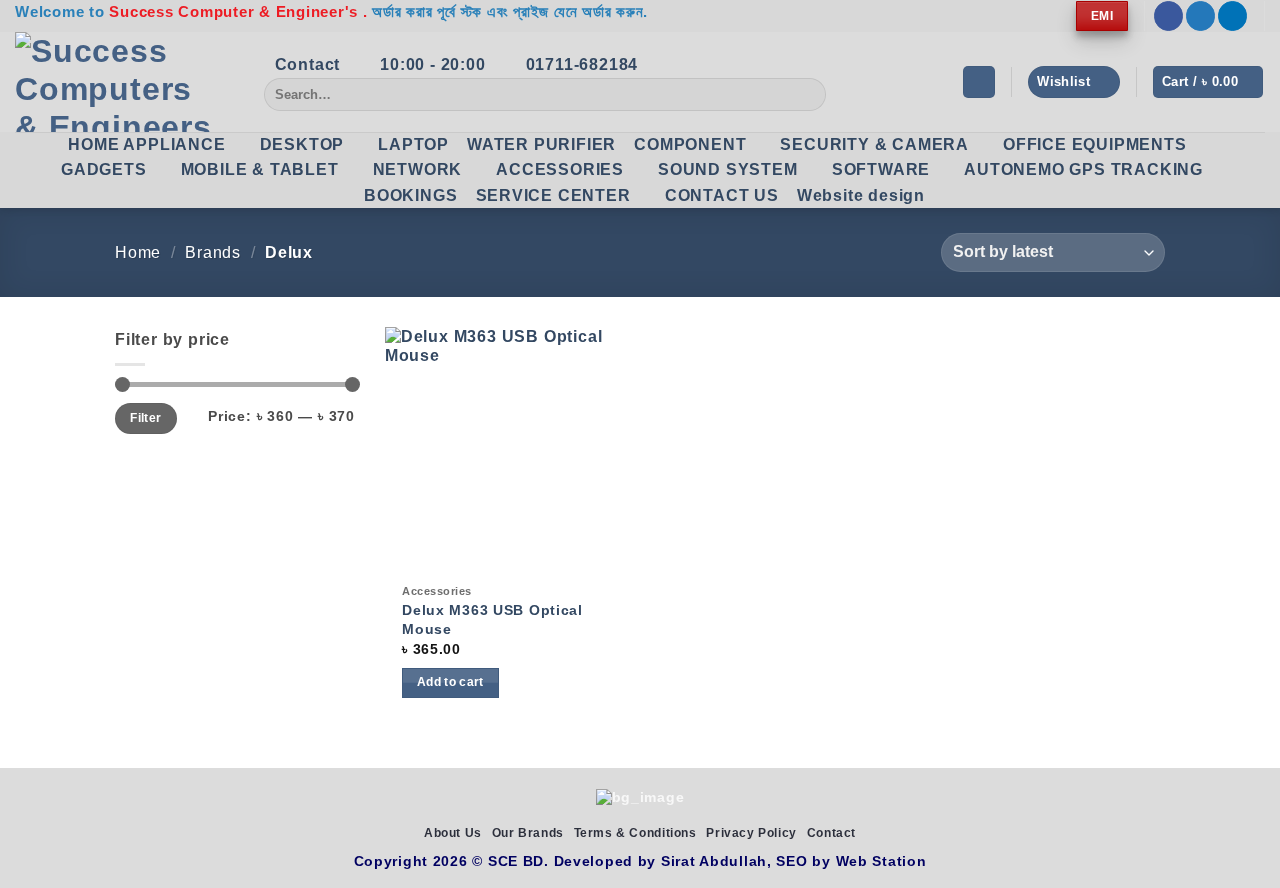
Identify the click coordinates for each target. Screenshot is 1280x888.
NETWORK (418, 169)
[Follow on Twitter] (1200, 16)
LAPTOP (413, 144)
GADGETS (104, 169)
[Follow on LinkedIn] (1232, 16)
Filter (145, 418)
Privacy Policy (751, 833)
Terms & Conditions (635, 833)
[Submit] (807, 95)
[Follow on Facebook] (1168, 16)
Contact (831, 833)
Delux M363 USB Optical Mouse (492, 619)
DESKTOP (302, 144)
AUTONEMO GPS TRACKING (1083, 169)
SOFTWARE (881, 169)
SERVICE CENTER (553, 195)
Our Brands (528, 833)
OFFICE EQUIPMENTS (1095, 144)
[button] (979, 82)
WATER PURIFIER (541, 144)
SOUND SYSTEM (728, 169)
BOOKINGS (410, 195)
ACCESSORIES (560, 169)
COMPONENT (690, 144)
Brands (213, 252)
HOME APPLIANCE (146, 144)
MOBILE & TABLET (260, 169)
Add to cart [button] (450, 682)
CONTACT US (722, 195)
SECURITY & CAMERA (874, 144)
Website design (861, 195)
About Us (453, 833)
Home (138, 252)
